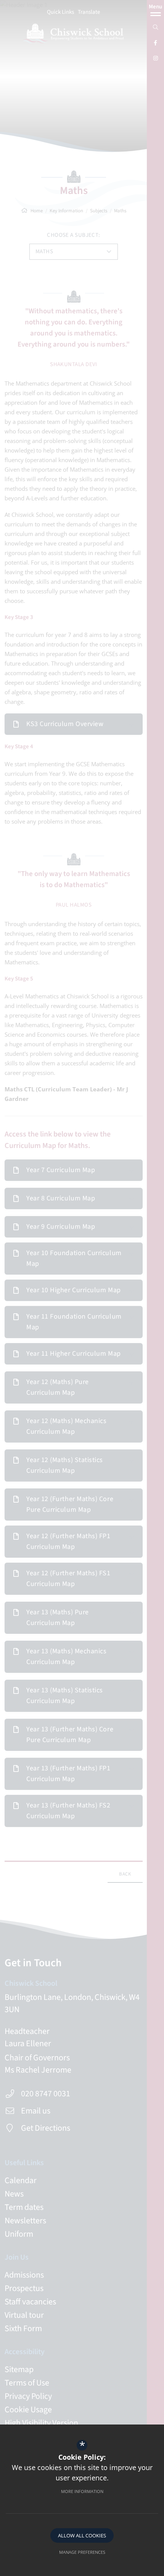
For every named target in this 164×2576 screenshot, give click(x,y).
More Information (82, 2491)
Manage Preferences (82, 2552)
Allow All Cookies (82, 2535)
